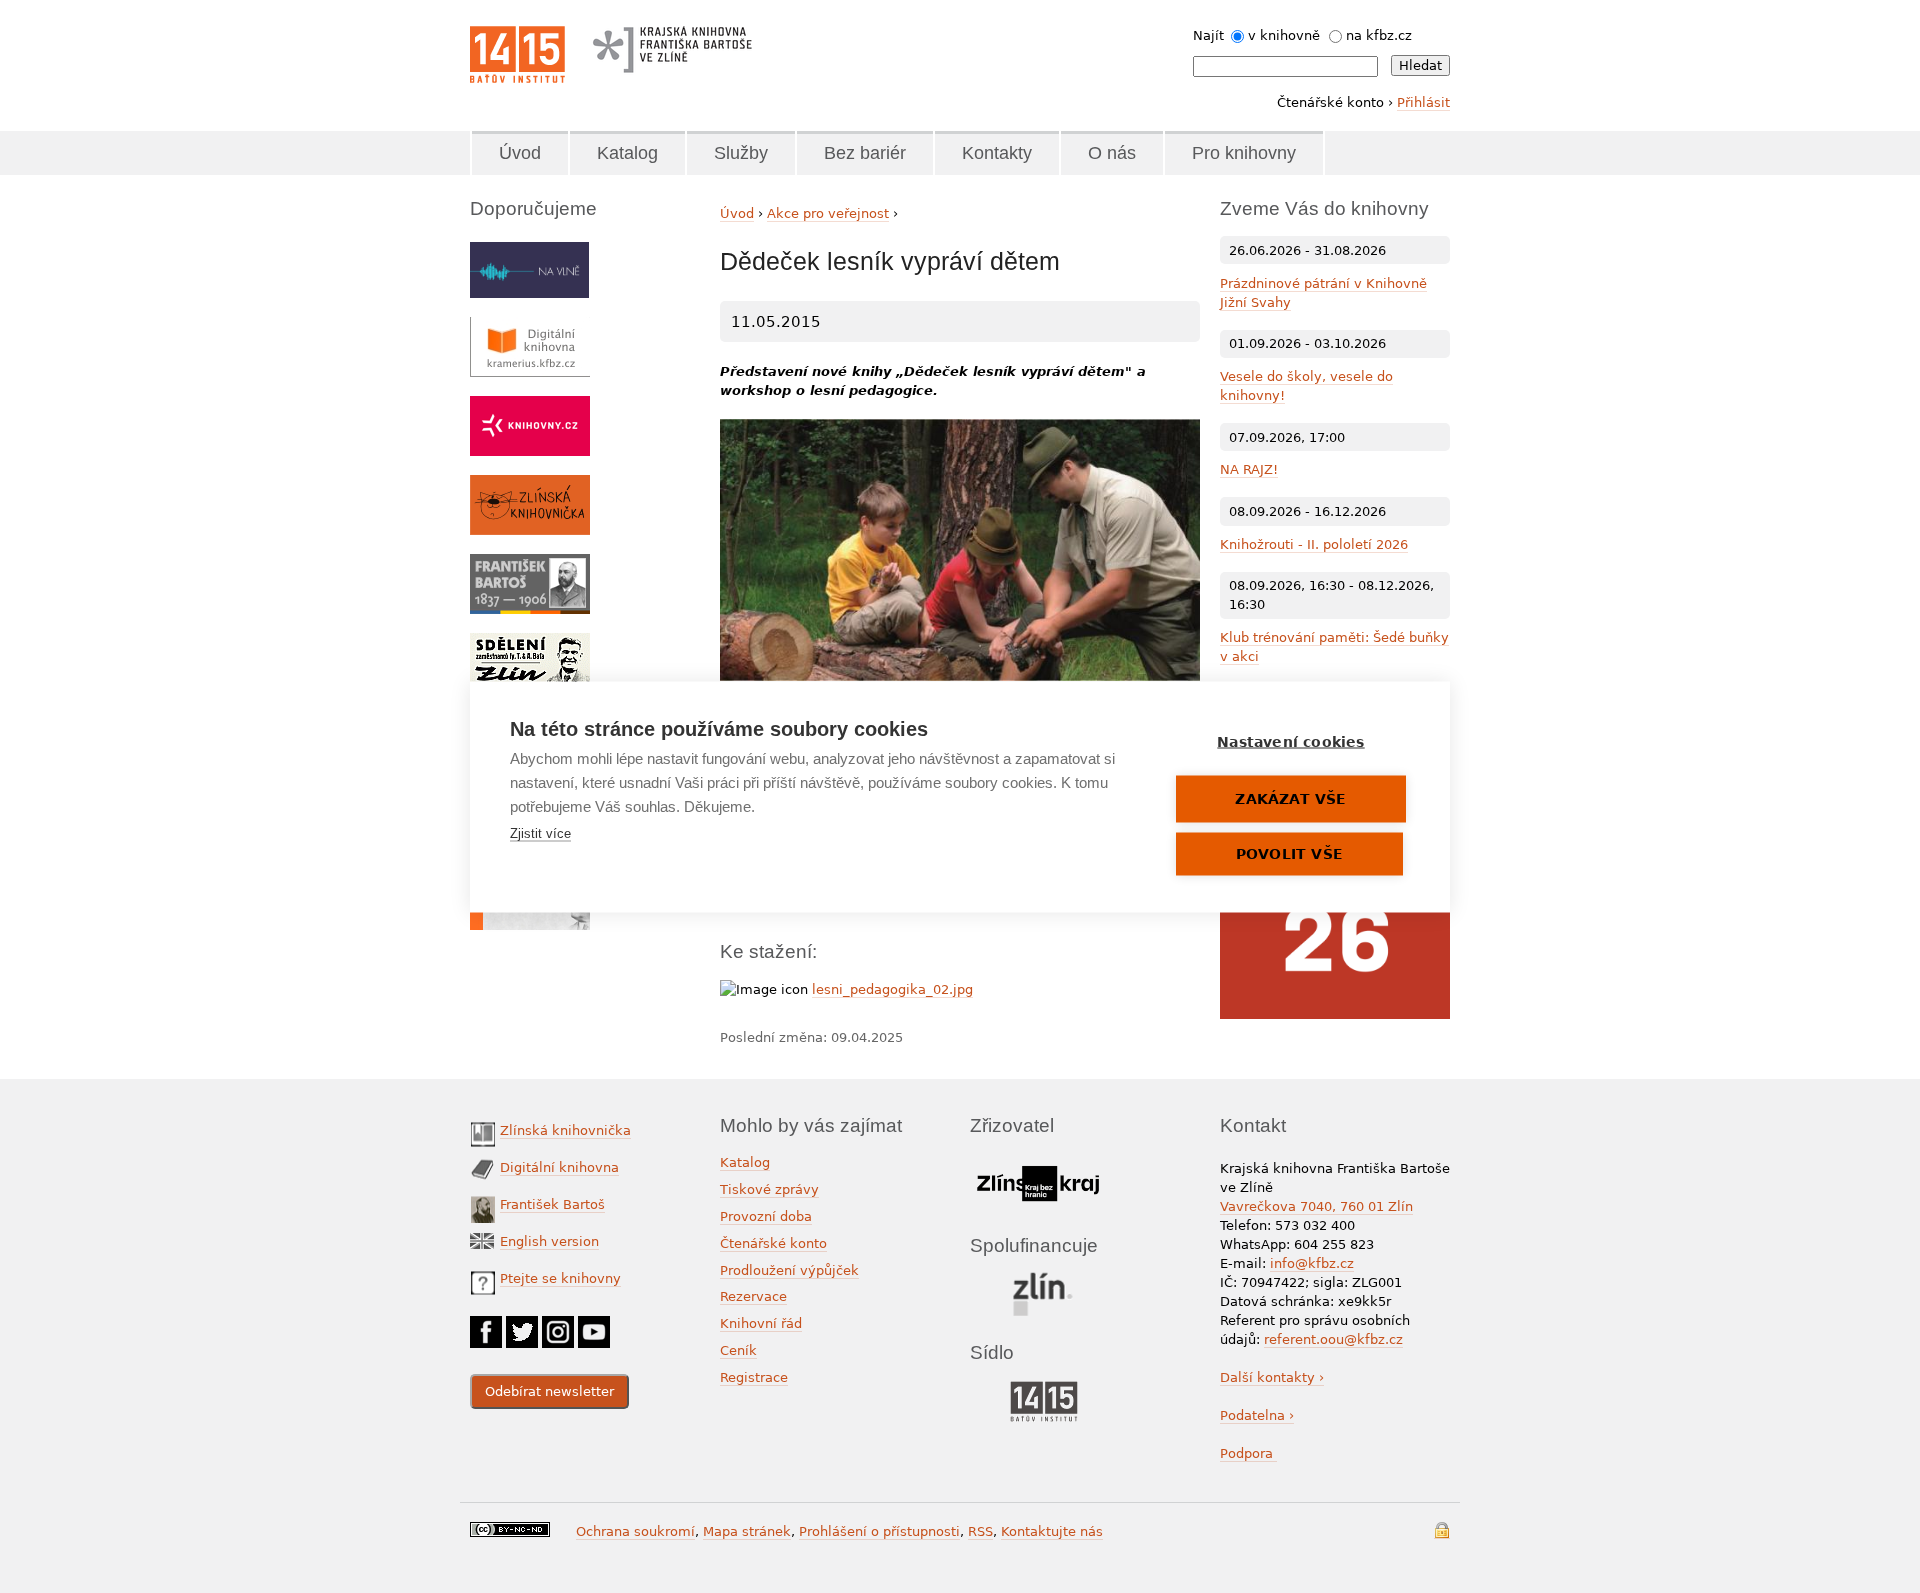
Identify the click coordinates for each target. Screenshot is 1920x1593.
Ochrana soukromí (635, 1531)
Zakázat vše (1290, 798)
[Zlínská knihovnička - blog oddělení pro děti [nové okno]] (530, 484)
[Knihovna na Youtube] (594, 1325)
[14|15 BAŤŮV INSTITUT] (1043, 1385)
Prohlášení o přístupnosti (879, 1531)
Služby (741, 153)
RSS (980, 1531)
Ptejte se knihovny (560, 1278)
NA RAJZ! (1249, 469)
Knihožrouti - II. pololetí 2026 (1314, 544)
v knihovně (1284, 35)
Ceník (738, 1350)
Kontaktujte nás (1052, 1531)
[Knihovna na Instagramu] (558, 1325)
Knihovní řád (761, 1323)
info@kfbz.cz (1312, 1263)
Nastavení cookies (1290, 741)
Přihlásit (1423, 102)
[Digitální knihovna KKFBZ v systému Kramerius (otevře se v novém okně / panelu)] (530, 326)
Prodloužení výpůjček (789, 1270)
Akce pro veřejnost (828, 213)
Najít (1208, 35)
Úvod (520, 153)
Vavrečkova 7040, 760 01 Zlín (1316, 1206)
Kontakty (997, 153)
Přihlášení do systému (1442, 1530)
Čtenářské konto (773, 1243)
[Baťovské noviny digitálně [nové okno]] (530, 642)
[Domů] (517, 54)
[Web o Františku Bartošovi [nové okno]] (530, 563)
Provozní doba (766, 1216)
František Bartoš (552, 1204)
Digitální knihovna (559, 1167)
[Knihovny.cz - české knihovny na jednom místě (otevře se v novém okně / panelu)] (530, 405)
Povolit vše (1289, 853)
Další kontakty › (1272, 1377)
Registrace (754, 1377)
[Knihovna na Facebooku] (486, 1325)
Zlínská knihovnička (565, 1130)
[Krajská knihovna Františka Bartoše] (672, 45)
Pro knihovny (1244, 153)
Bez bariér (865, 153)
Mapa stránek (747, 1531)
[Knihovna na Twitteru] (522, 1325)
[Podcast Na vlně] (529, 251)
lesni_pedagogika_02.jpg (892, 989)
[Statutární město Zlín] (1043, 1277)
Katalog (627, 153)
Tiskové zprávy (769, 1189)
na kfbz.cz (1379, 35)
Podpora (1248, 1453)
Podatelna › (1257, 1415)
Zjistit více (540, 832)
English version (549, 1241)
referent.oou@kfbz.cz (1333, 1339)
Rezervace (753, 1296)
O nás (1112, 153)
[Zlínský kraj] (1037, 1162)
